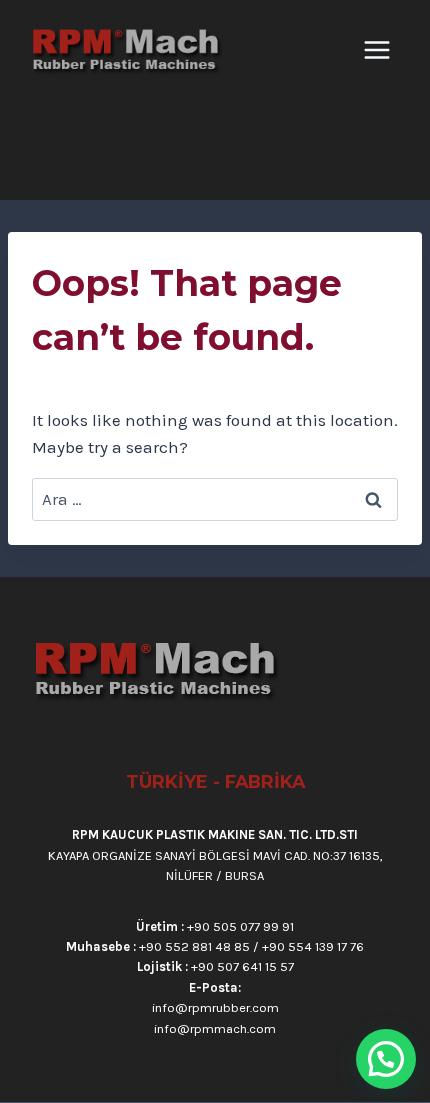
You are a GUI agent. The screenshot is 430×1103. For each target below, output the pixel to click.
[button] (386, 1059)
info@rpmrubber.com (215, 1007)
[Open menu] (380, 49)
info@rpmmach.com (215, 1028)
